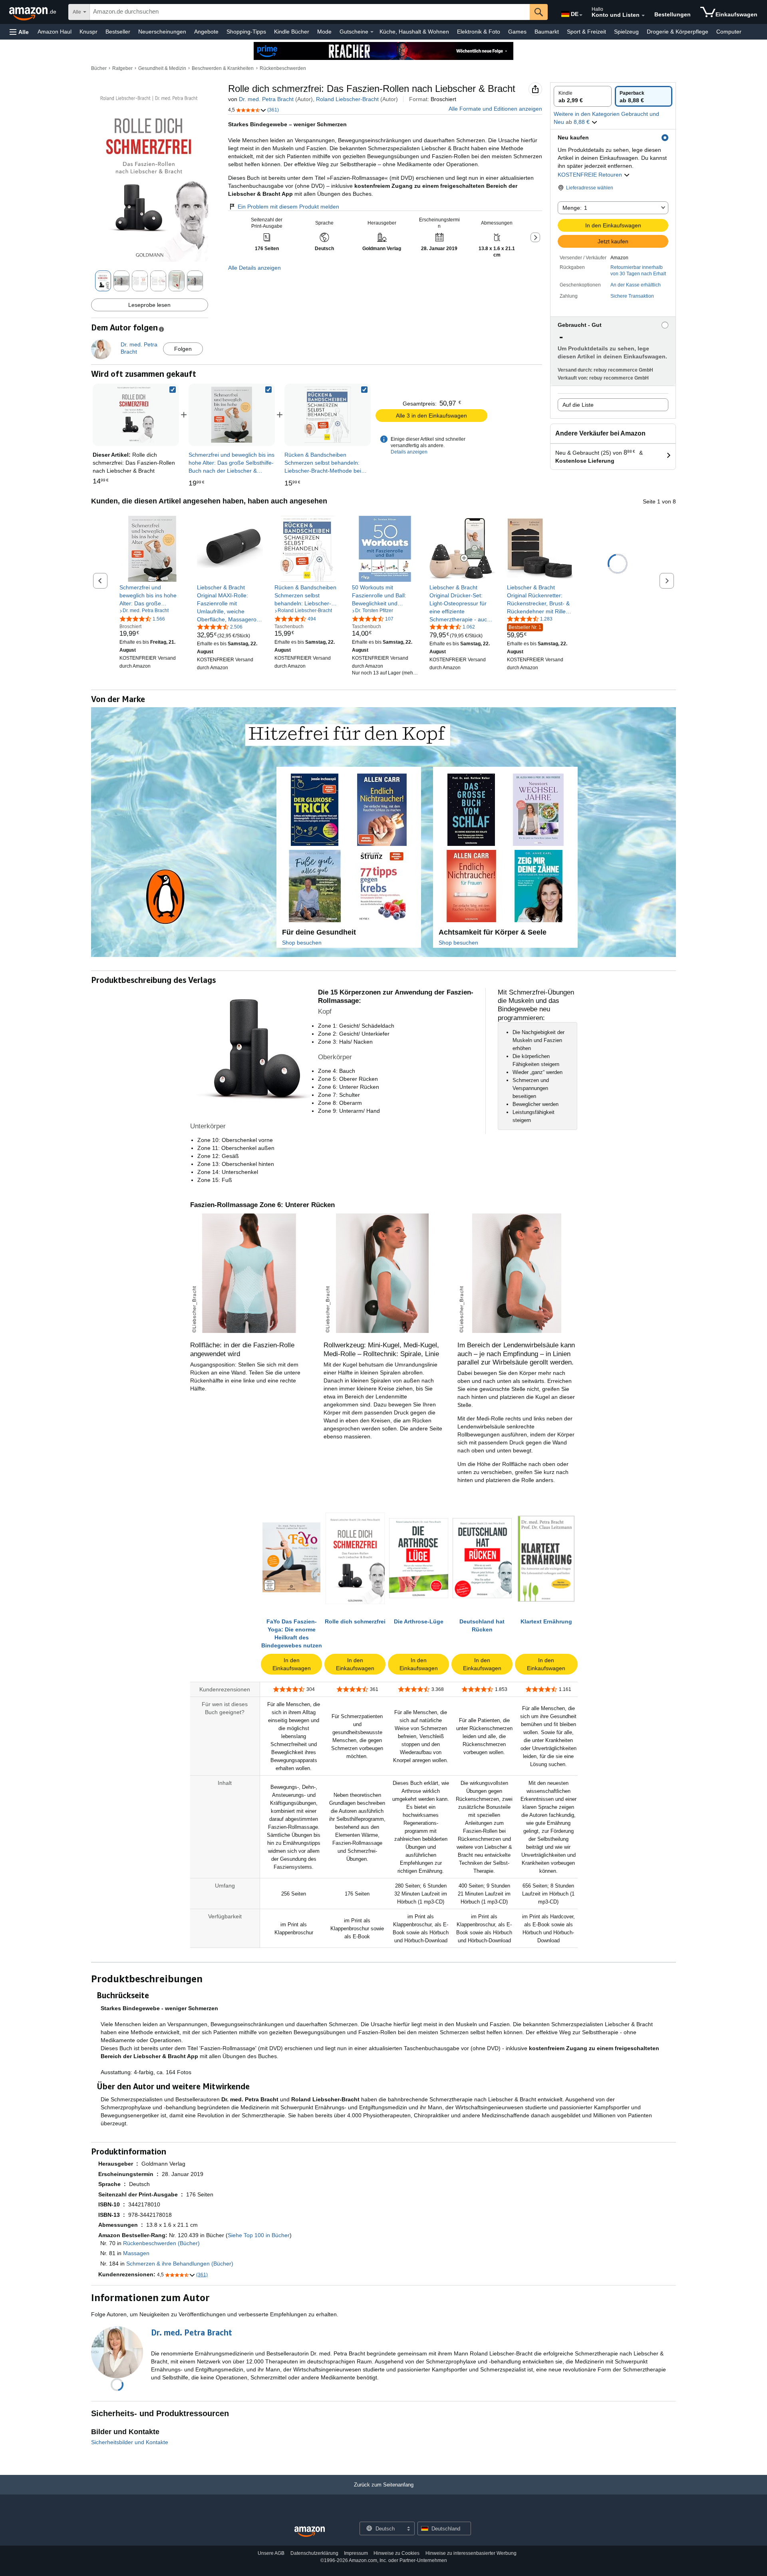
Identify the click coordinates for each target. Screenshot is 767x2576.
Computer (729, 32)
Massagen (136, 2253)
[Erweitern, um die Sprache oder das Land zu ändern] (581, 15)
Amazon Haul (55, 32)
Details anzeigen (409, 452)
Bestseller (118, 32)
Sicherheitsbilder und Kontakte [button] (130, 2442)
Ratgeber (122, 68)
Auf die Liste (578, 405)
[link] (232, 415)
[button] (19, 32)
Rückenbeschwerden (283, 68)
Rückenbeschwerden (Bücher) (161, 2243)
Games (517, 32)
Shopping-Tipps (246, 32)
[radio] (583, 96)
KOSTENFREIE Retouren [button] (591, 175)
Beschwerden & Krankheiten (223, 68)
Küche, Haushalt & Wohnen (414, 32)
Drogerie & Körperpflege (678, 32)
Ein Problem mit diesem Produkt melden (288, 207)
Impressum (356, 2553)
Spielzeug (626, 32)
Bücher (99, 68)
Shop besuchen (302, 943)
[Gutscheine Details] (372, 32)
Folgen (183, 349)
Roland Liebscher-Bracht (347, 99)
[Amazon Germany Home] (310, 2532)
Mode (324, 32)
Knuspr (88, 32)
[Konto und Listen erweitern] (643, 16)
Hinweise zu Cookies (396, 2553)
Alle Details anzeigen (254, 268)
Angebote (206, 32)
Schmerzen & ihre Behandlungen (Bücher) (180, 2264)
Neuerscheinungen (162, 32)
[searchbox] (310, 12)
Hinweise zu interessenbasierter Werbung (471, 2553)
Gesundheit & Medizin (162, 68)
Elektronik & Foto (479, 32)
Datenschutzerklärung (314, 2553)
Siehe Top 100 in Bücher (259, 2235)
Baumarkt (547, 32)
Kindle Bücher (292, 32)
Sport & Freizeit (586, 32)
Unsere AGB (271, 2553)
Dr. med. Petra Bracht (266, 99)
